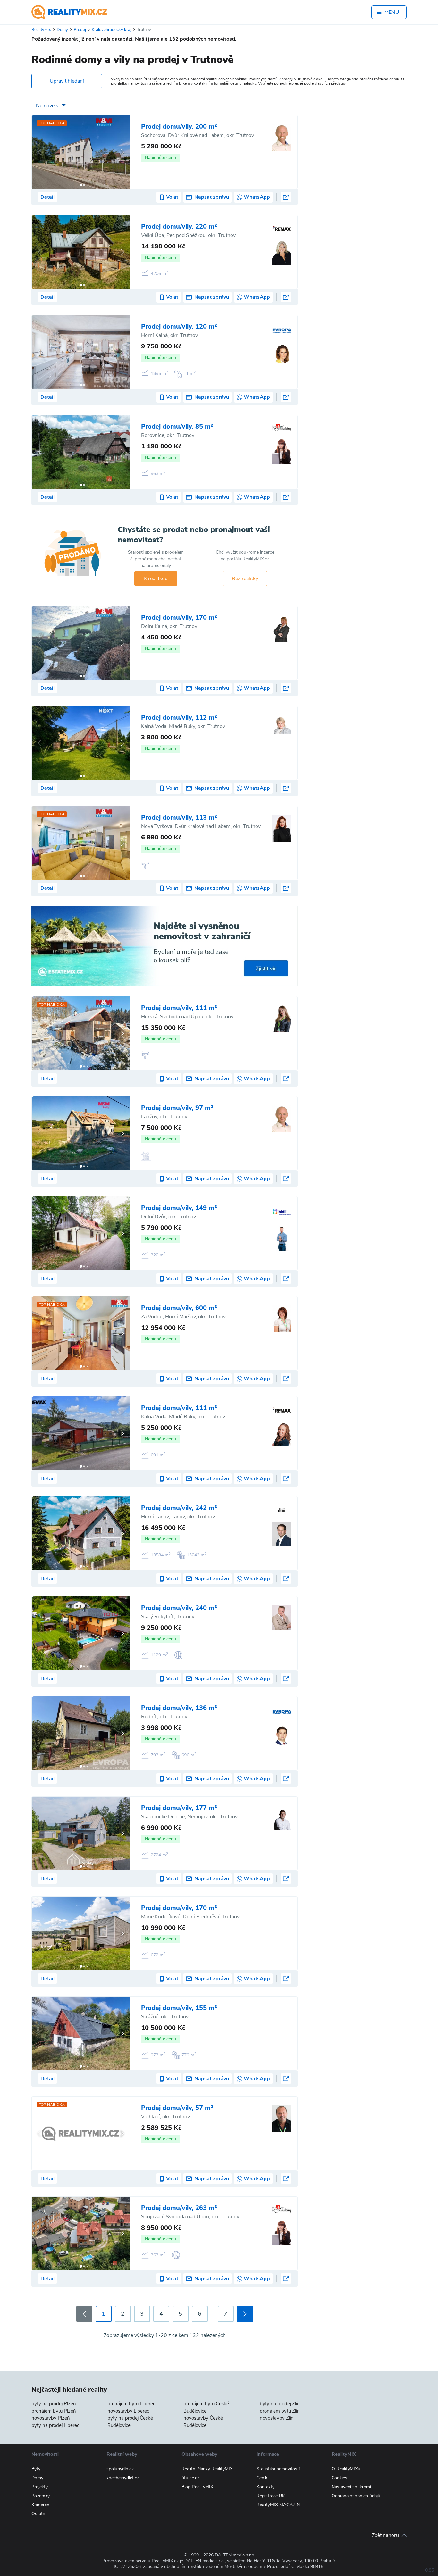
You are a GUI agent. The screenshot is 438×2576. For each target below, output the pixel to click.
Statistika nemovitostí (278, 2469)
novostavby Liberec (128, 2411)
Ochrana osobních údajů (356, 2496)
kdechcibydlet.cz (123, 2478)
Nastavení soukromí (351, 2487)
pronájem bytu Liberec (131, 2404)
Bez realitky (245, 579)
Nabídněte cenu (160, 158)
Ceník (262, 2478)
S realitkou (156, 579)
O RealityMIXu (346, 2469)
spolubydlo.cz (120, 2469)
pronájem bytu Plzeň (54, 2411)
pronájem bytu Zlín (280, 2411)
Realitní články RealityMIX (207, 2469)
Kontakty (265, 2487)
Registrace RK (271, 2496)
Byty (36, 2469)
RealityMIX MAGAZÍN (278, 2505)
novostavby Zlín (277, 2418)
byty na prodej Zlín (280, 2404)
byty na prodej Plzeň (54, 2404)
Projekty (40, 2487)
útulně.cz (190, 2478)
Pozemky (41, 2496)
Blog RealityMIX (197, 2487)
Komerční (41, 2505)
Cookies (339, 2478)
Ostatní (39, 2514)
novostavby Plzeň (51, 2418)
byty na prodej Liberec (55, 2425)
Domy (37, 2478)
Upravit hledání (67, 81)
